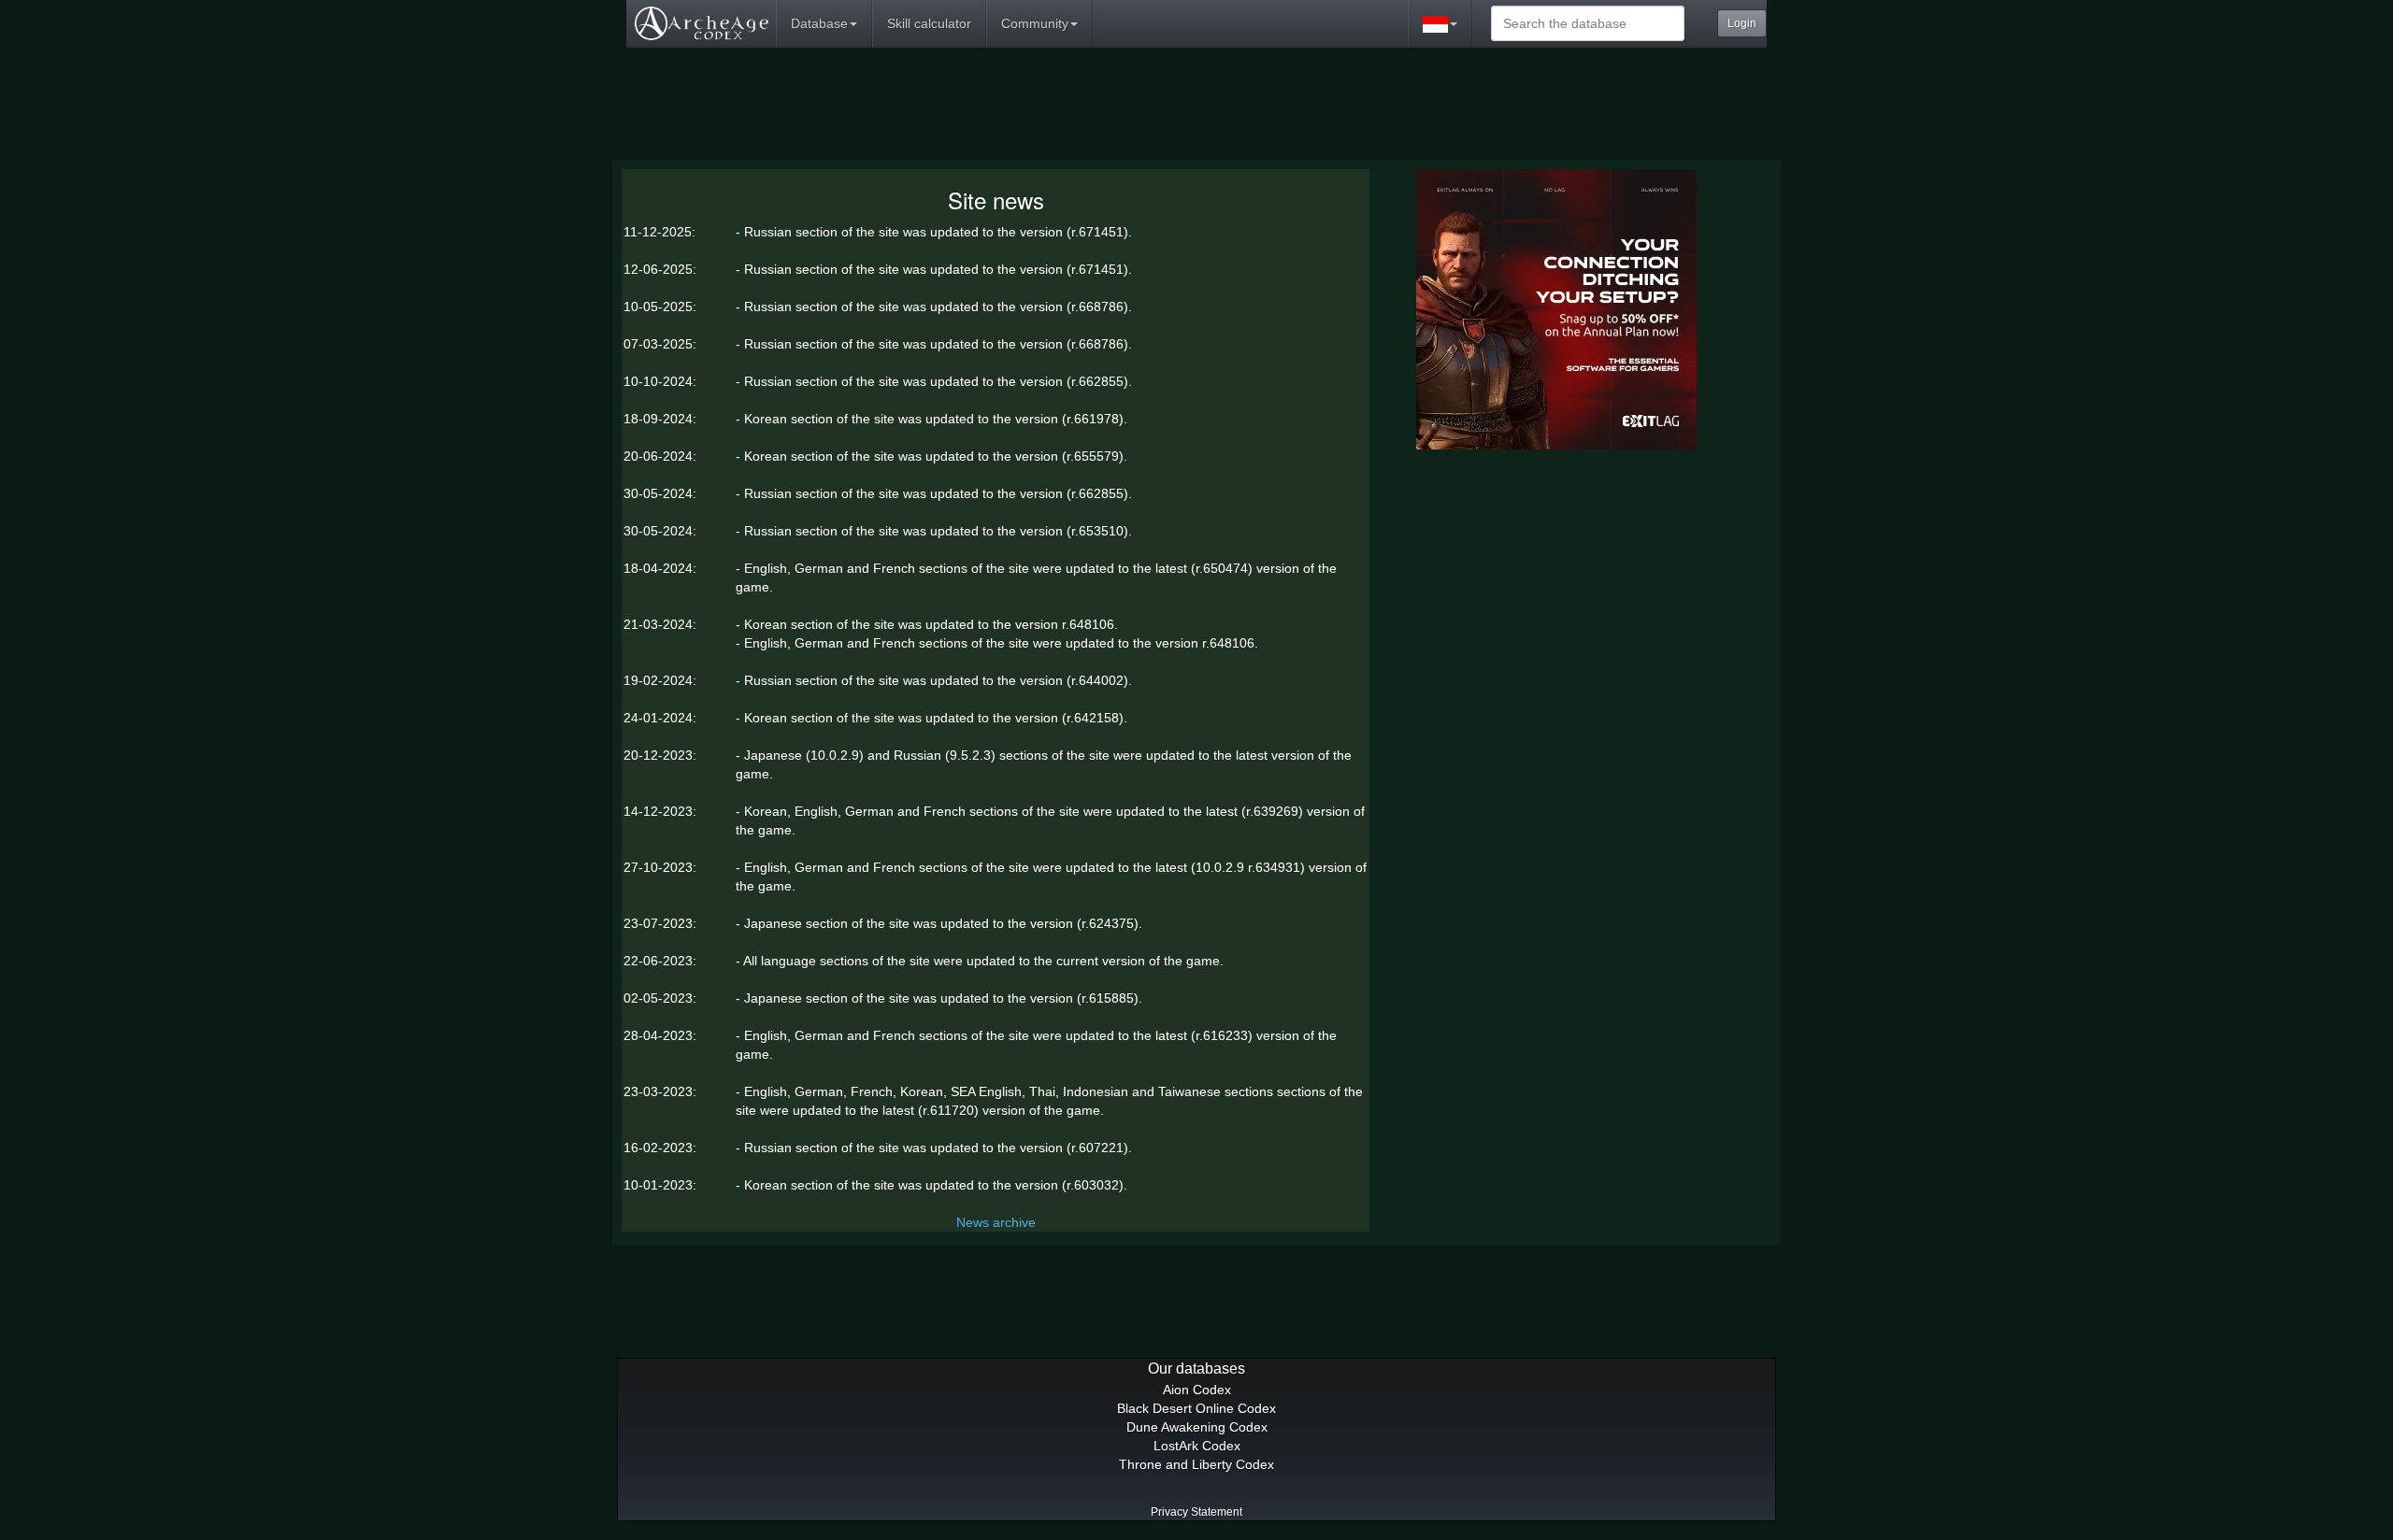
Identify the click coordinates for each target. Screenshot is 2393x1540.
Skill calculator (929, 23)
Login (1742, 23)
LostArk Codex (1197, 1446)
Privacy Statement (1196, 1512)
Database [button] (819, 23)
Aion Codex (1197, 1390)
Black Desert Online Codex (1196, 1408)
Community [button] (1035, 23)
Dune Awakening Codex (1197, 1427)
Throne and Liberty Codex (1196, 1464)
